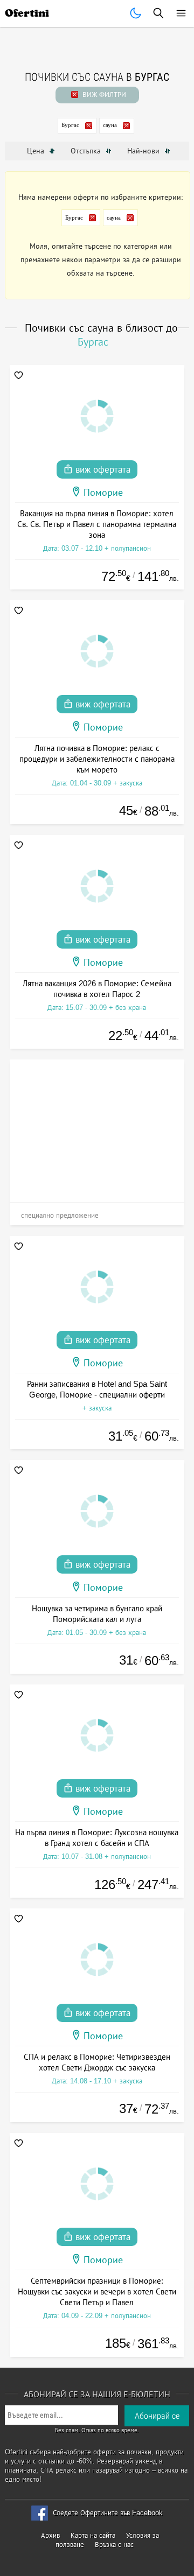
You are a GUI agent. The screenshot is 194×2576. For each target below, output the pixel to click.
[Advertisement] (97, 1127)
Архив (50, 2535)
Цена (37, 151)
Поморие (103, 493)
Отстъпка (87, 151)
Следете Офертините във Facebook (108, 2513)
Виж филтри (103, 94)
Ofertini (27, 13)
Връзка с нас (114, 2545)
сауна (110, 125)
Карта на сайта (93, 2535)
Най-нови (144, 151)
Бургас (70, 125)
